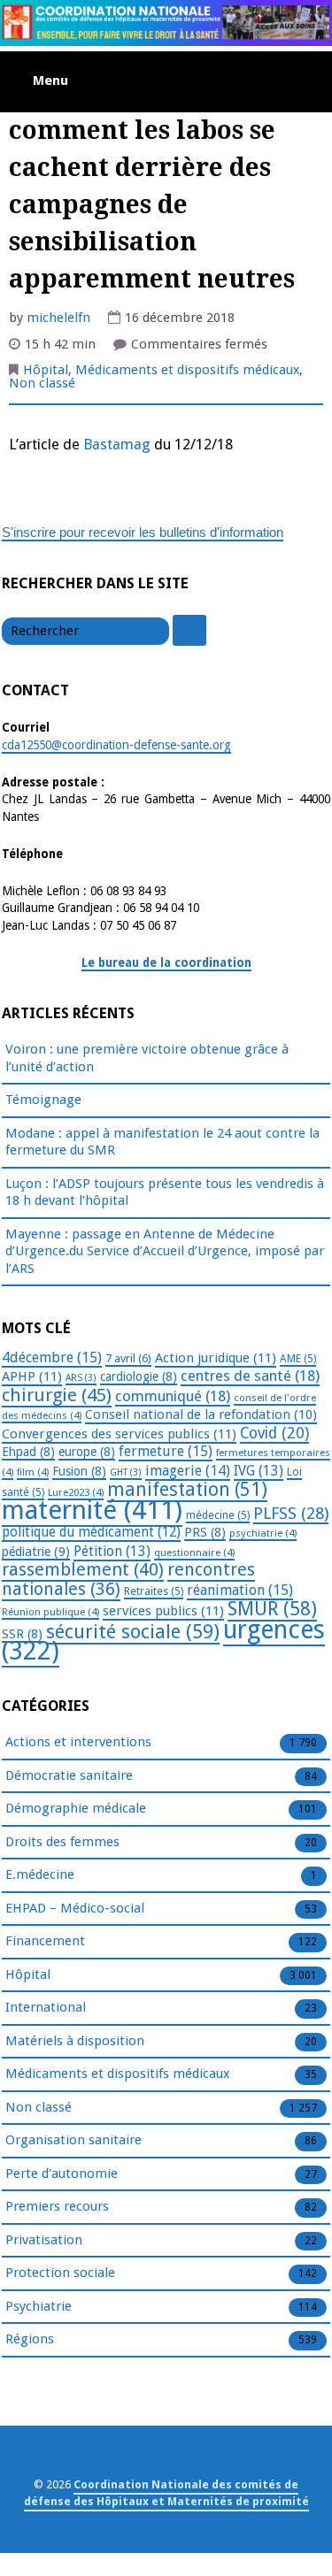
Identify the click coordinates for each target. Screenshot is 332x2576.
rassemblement (83, 1569)
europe (87, 1452)
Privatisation (44, 2240)
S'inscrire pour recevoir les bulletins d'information (143, 532)
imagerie (188, 1471)
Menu (50, 80)
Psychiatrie (39, 2306)
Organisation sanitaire (73, 2140)
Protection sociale (60, 2273)
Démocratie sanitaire (69, 1775)
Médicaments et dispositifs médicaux (187, 370)
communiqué (173, 1396)
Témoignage (43, 1100)
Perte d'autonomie (62, 2173)
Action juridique (216, 1358)
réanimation (240, 1590)
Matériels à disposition (75, 2041)
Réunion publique (50, 1612)
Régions (30, 2339)
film (33, 1472)
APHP (32, 1376)
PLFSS (291, 1513)
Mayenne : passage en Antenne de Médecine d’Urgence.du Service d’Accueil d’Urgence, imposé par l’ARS (165, 1251)
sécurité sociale (133, 1632)
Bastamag (117, 445)
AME (298, 1359)
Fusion (79, 1471)
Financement (45, 1941)
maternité (92, 1510)
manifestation (187, 1489)
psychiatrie (263, 1533)
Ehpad (28, 1452)
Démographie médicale (76, 1808)
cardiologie (139, 1376)
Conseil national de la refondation (201, 1414)
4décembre (52, 1357)
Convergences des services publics (119, 1434)
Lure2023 (76, 1492)
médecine (218, 1515)
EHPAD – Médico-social (75, 1908)
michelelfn (58, 318)
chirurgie (57, 1395)
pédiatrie (36, 1552)
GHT (126, 1472)
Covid (274, 1433)
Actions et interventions (78, 1742)
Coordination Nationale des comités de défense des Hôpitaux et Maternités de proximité (166, 2493)
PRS (205, 1532)
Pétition (112, 1551)
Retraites (154, 1591)
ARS (81, 1378)
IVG (259, 1471)
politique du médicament (91, 1532)
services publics (163, 1611)
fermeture (166, 1451)
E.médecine (40, 1874)
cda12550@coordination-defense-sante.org (116, 745)
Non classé (42, 383)
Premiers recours (57, 2206)
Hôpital (46, 370)
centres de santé (250, 1376)
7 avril (128, 1358)
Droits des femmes (62, 1842)
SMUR (272, 1609)
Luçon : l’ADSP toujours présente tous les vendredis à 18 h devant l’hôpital (165, 1192)
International (46, 2007)
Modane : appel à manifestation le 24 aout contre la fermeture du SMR (162, 1142)
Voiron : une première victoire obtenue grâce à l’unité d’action (147, 1058)
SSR (22, 1634)
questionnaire (194, 1552)
